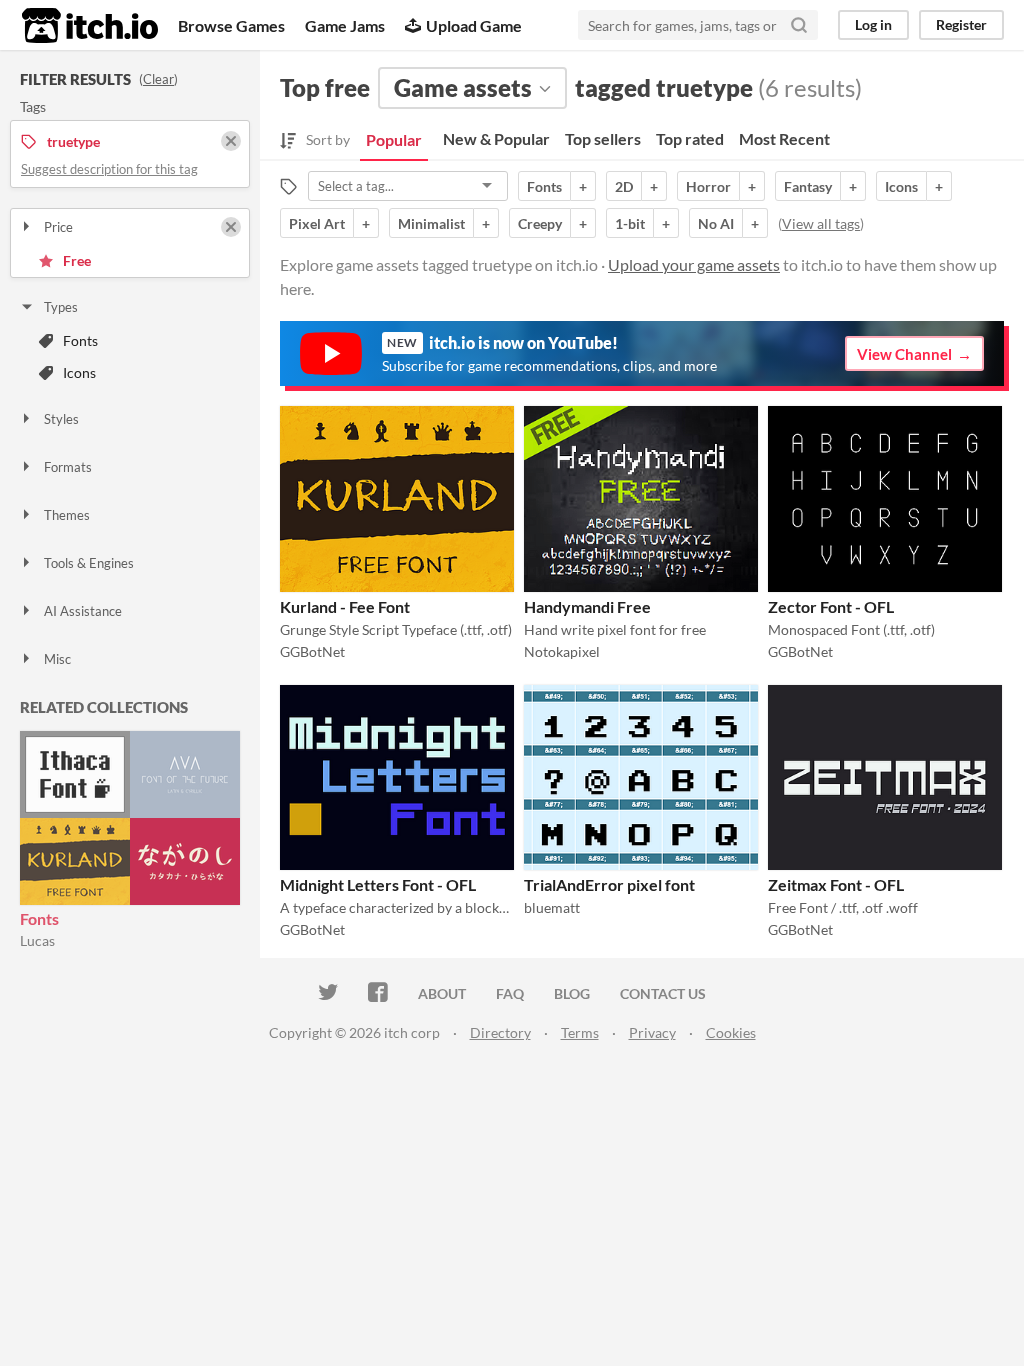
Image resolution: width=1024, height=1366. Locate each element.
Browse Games (231, 25)
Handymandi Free (587, 606)
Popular (394, 139)
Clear (158, 79)
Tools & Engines (89, 563)
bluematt (552, 907)
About (442, 993)
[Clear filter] (231, 227)
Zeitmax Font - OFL (836, 884)
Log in (873, 24)
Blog (572, 993)
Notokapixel (562, 651)
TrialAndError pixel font (609, 884)
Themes (67, 515)
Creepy (540, 223)
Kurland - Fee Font (345, 606)
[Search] (799, 25)
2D (624, 186)
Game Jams (345, 25)
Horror (708, 186)
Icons (79, 372)
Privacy (652, 1032)
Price (58, 227)
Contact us (663, 993)
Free (77, 260)
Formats (68, 467)
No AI (716, 223)
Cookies (731, 1032)
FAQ (510, 993)
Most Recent (784, 138)
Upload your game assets (694, 264)
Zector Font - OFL (831, 606)
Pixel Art (317, 223)
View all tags (821, 223)
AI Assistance (83, 611)
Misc (57, 659)
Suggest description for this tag (109, 169)
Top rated (690, 138)
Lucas (37, 940)
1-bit (630, 223)
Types (61, 307)
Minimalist (431, 223)
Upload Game (474, 25)
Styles (61, 419)
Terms (580, 1032)
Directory (500, 1032)
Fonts (80, 340)
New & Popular (496, 138)
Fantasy (808, 186)
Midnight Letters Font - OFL (378, 884)
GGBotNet (312, 651)
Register (961, 24)
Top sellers (603, 138)
